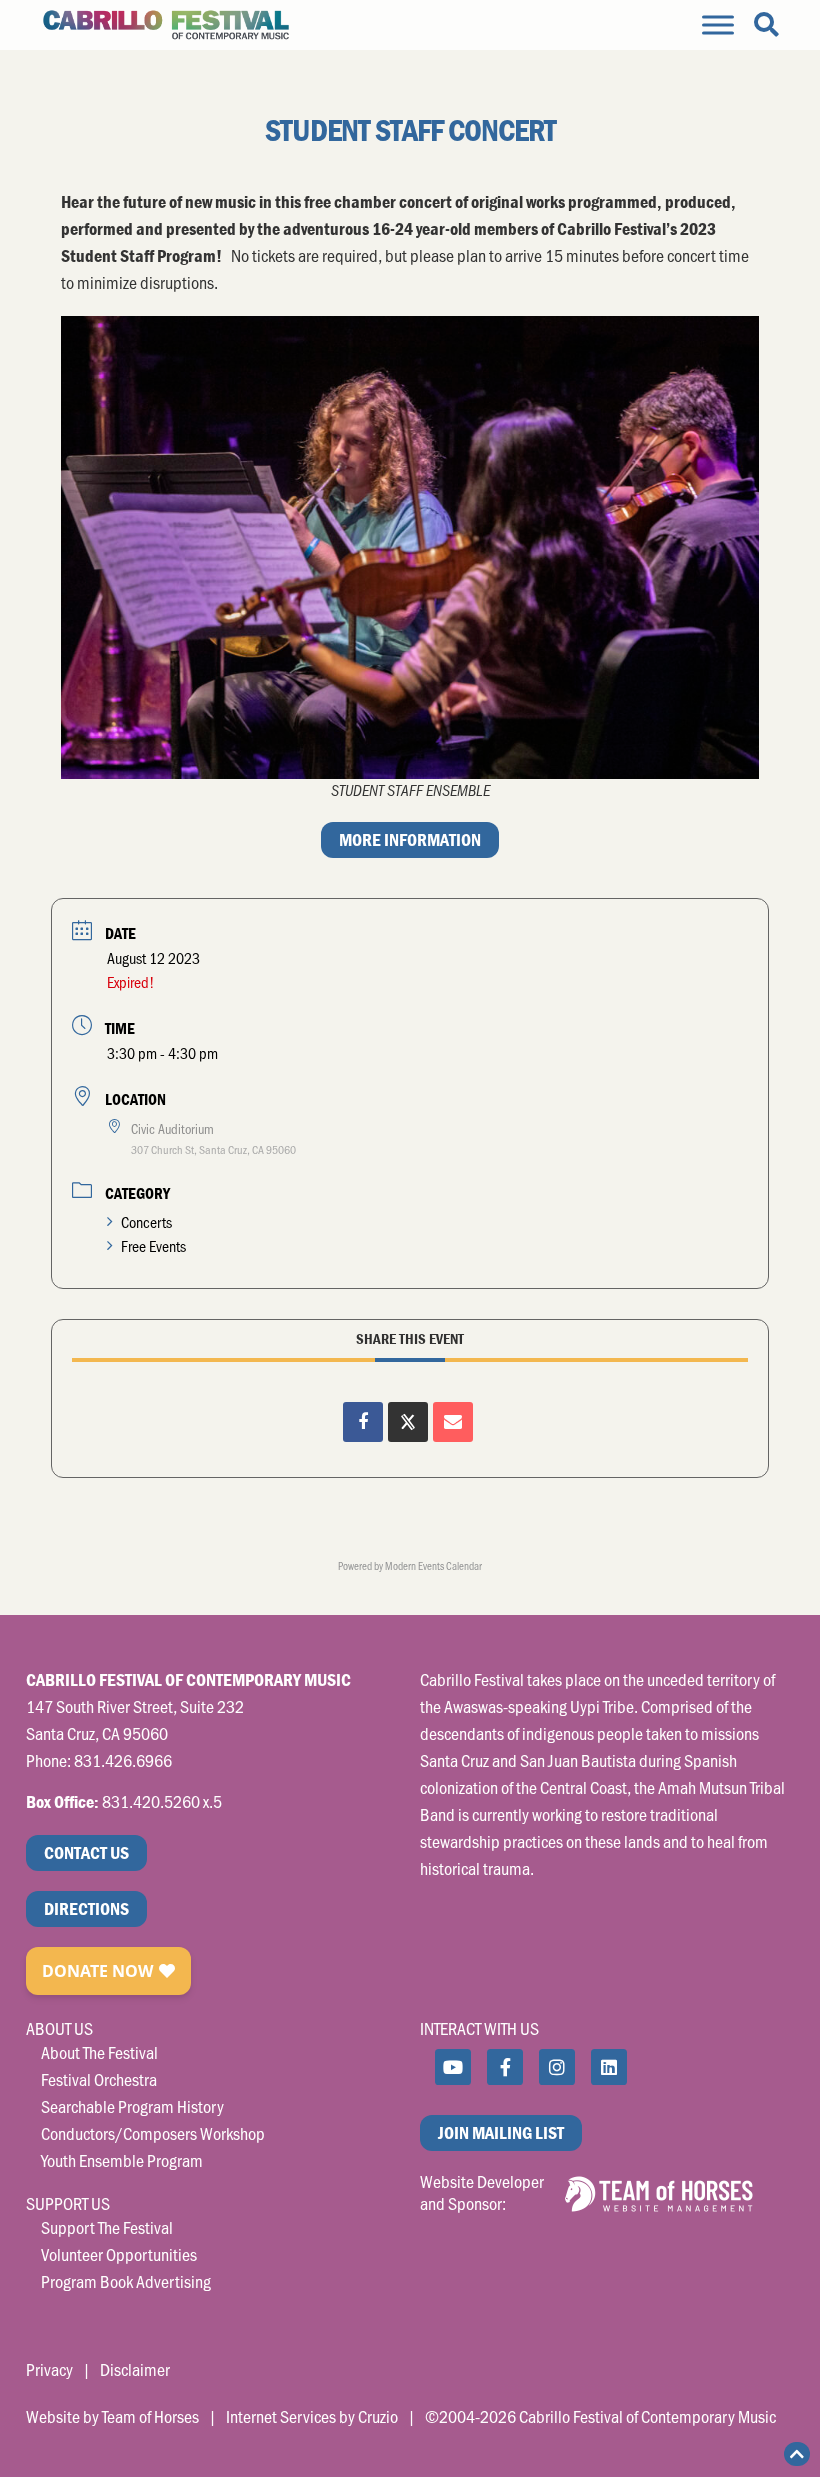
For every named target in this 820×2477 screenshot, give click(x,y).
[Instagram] (557, 2067)
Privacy (49, 2369)
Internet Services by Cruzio (312, 2416)
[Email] (453, 1422)
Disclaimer (135, 2369)
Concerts (146, 1221)
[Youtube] (453, 2067)
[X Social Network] (408, 1422)
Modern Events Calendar (433, 1565)
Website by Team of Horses (112, 2416)
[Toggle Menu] (718, 24)
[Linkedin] (609, 2067)
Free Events (153, 1245)
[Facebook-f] (505, 2067)
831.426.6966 (123, 1760)
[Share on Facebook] (363, 1422)
